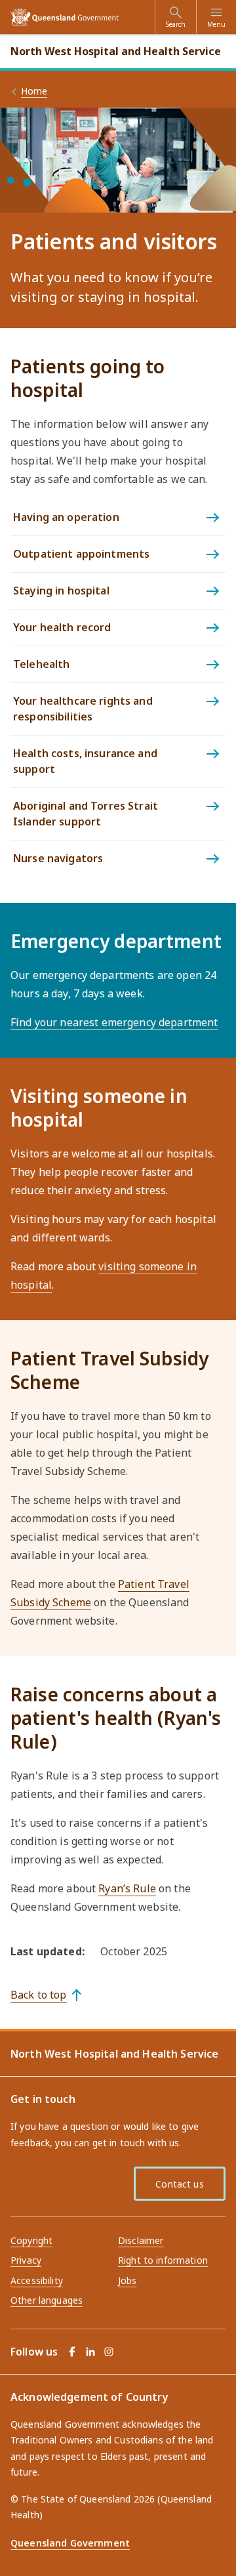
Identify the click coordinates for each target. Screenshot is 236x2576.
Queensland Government (70, 2543)
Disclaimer (141, 2240)
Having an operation (66, 517)
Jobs (128, 2280)
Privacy (26, 2260)
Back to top (39, 1995)
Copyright (31, 2240)
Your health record (62, 627)
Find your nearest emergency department (114, 1022)
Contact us (179, 2184)
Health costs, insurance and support (85, 761)
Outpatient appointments (81, 554)
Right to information (163, 2260)
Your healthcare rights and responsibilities (83, 709)
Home (34, 91)
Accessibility (37, 2280)
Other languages (47, 2300)
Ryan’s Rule (127, 1888)
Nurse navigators (58, 858)
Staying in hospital (61, 591)
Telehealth (41, 664)
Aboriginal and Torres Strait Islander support (86, 814)
